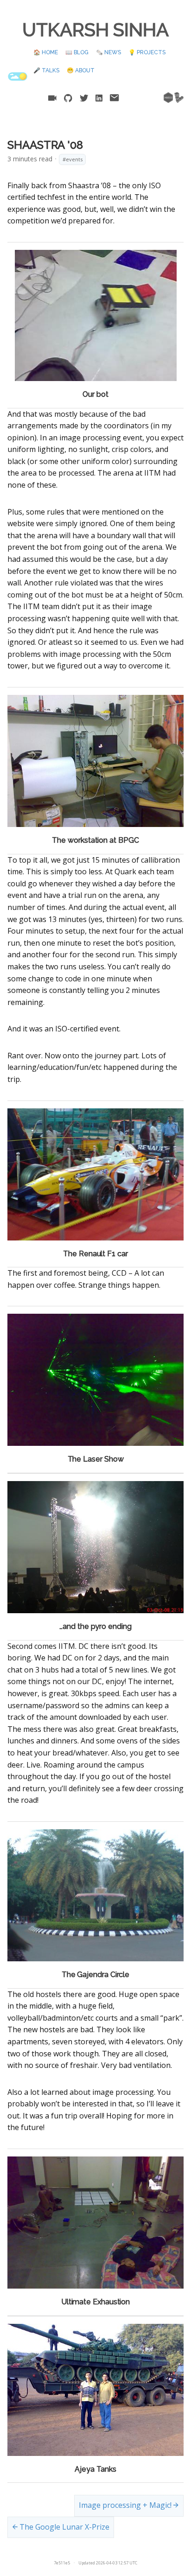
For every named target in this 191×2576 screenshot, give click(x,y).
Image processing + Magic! (126, 2505)
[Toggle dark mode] (18, 76)
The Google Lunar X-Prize (64, 2527)
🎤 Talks (46, 70)
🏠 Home (46, 52)
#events (73, 159)
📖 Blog (77, 52)
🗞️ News (108, 52)
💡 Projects (147, 52)
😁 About (81, 70)
